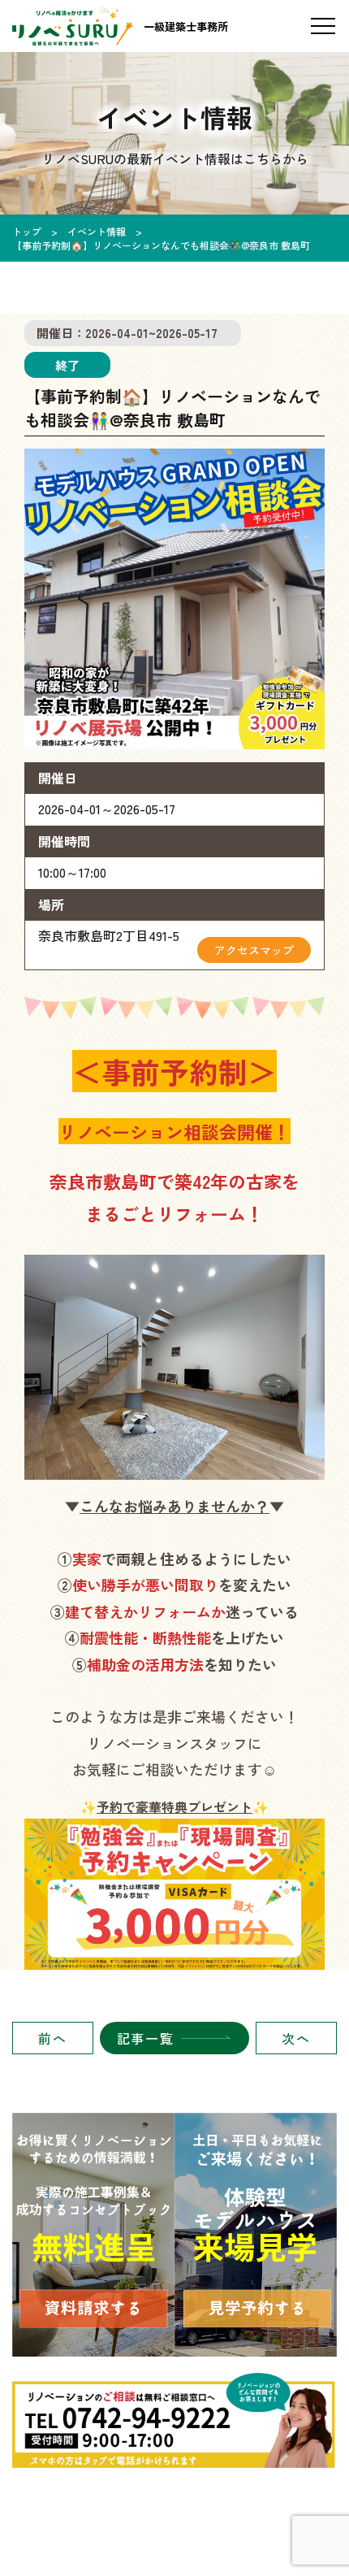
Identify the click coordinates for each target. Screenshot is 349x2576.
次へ (296, 2038)
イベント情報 (97, 231)
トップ (27, 231)
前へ (52, 2038)
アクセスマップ (254, 950)
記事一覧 (145, 2038)
